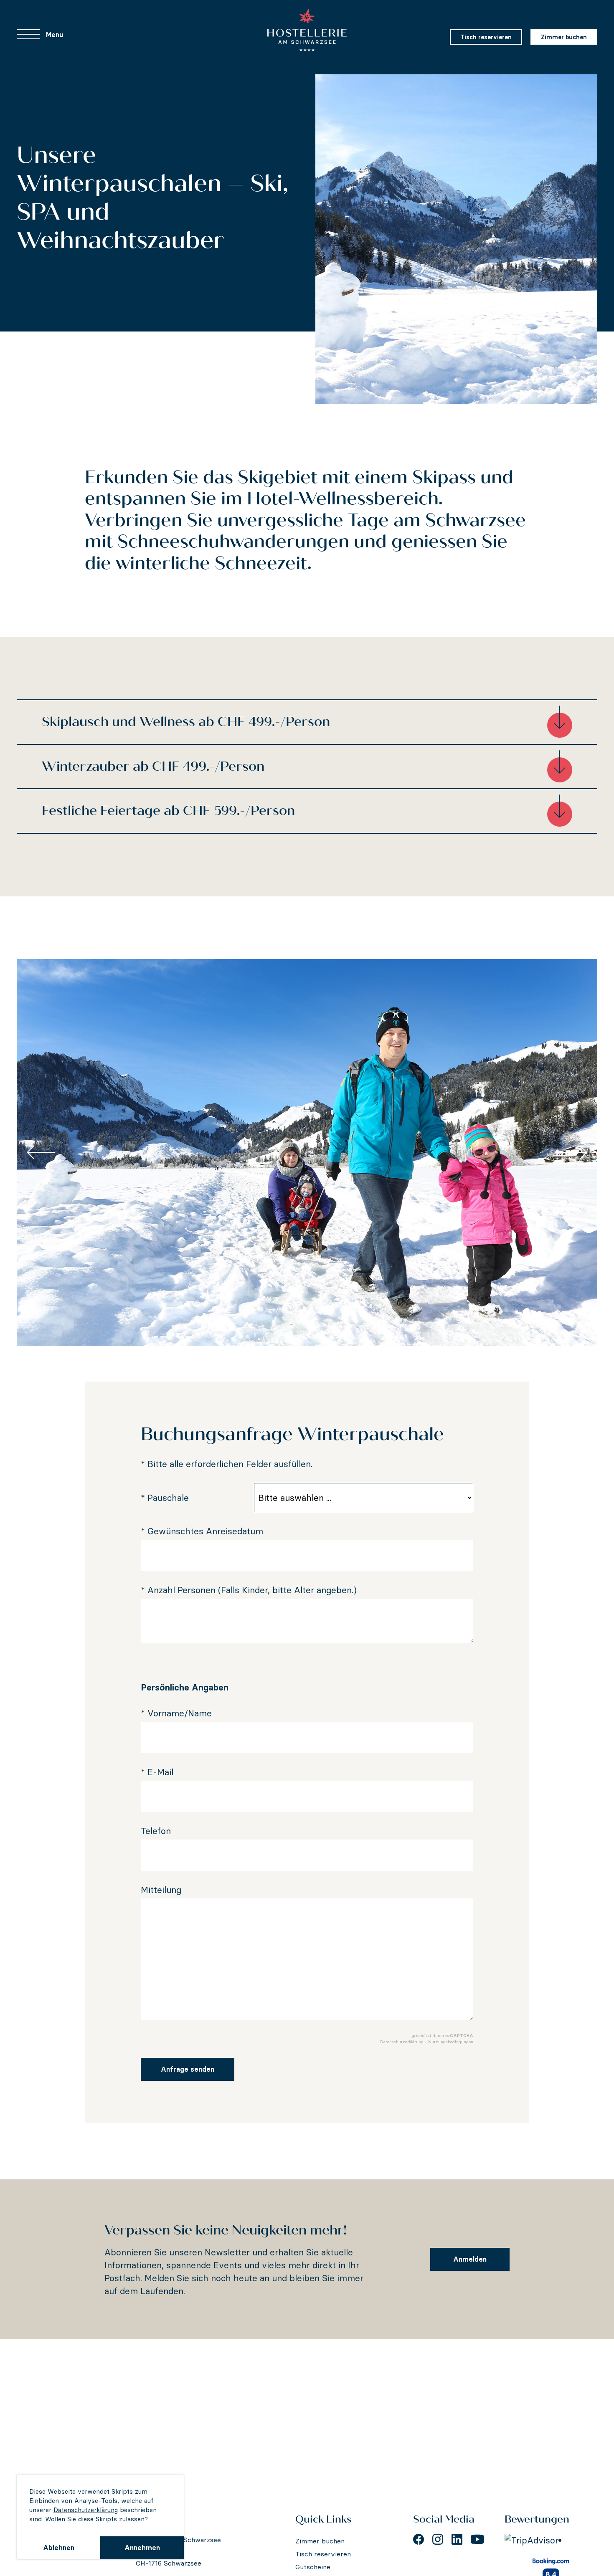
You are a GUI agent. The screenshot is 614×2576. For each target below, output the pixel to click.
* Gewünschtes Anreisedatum (202, 1531)
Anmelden (470, 2259)
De (572, 16)
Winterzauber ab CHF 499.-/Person (153, 766)
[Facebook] (419, 2539)
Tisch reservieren (486, 37)
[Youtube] (477, 2539)
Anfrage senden (188, 2069)
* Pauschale (165, 1498)
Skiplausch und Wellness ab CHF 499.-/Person (186, 722)
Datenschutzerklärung (86, 2510)
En (594, 16)
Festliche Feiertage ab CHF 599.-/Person (168, 811)
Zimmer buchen (564, 37)
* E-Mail (157, 1772)
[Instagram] (438, 2539)
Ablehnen (59, 2548)
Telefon (156, 1831)
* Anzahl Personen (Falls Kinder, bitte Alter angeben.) (249, 1590)
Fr (583, 16)
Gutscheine (313, 2567)
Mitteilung (161, 1890)
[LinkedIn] (457, 2539)
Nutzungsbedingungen (451, 2042)
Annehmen (142, 2548)
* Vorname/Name (176, 1713)
